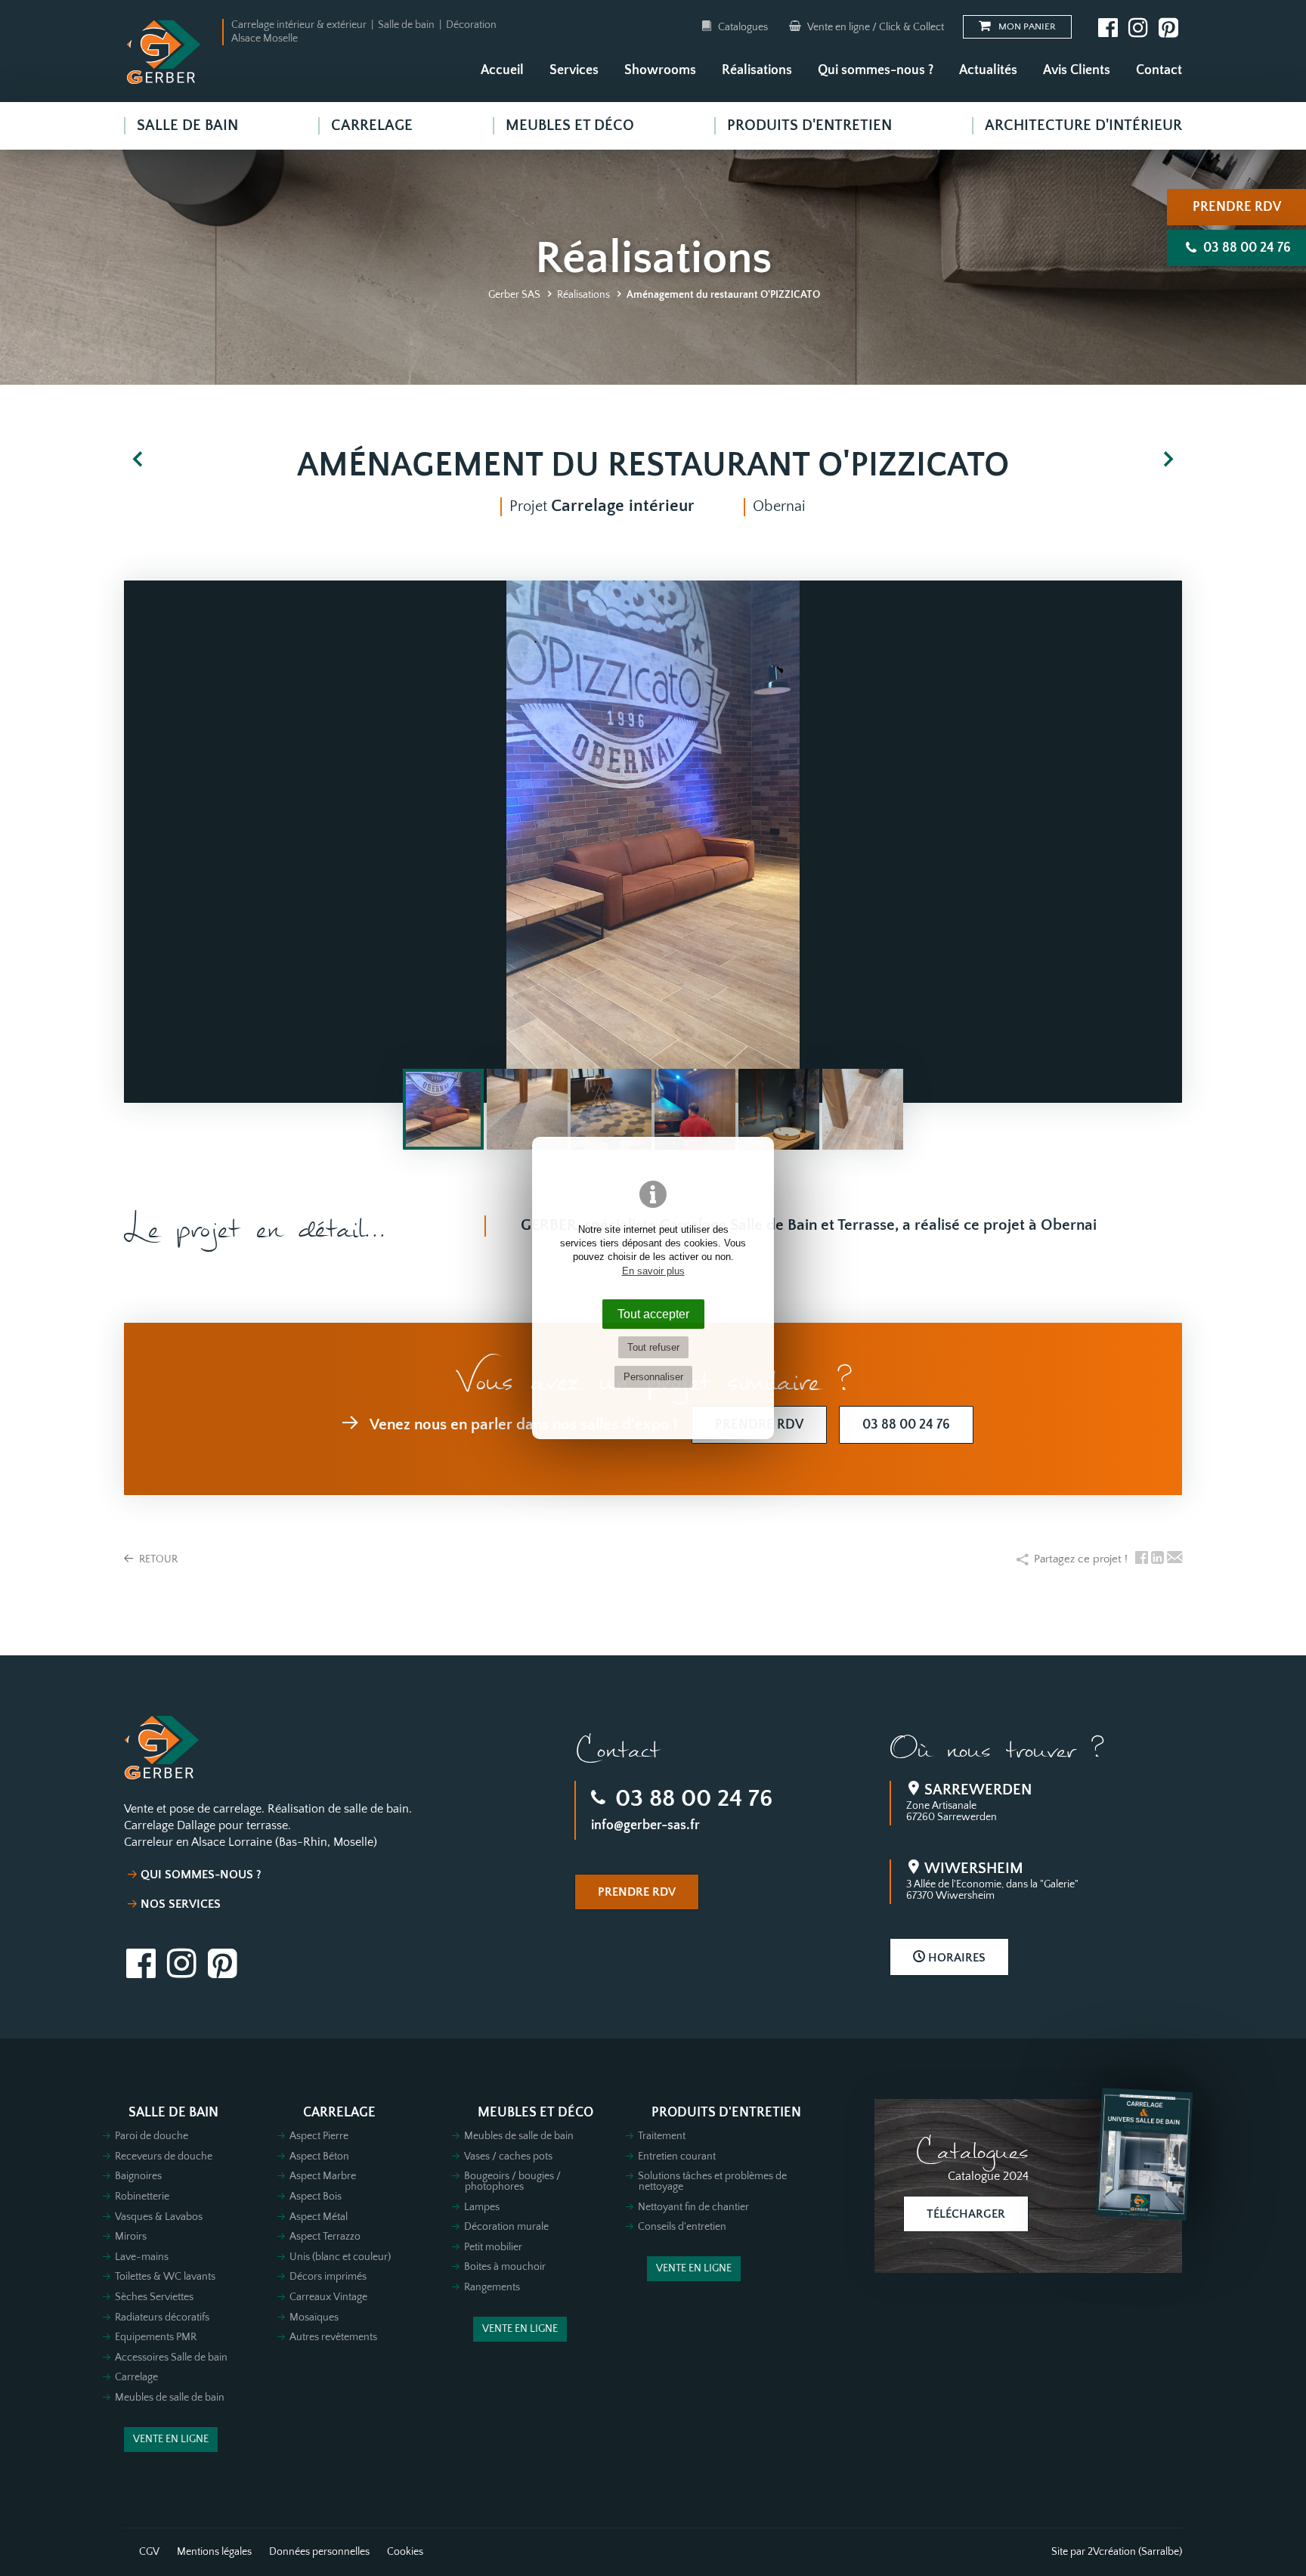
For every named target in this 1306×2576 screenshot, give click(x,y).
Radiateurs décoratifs (162, 2317)
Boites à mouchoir (505, 2267)
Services (574, 70)
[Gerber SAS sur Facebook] (1108, 27)
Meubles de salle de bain (170, 2398)
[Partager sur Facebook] (1142, 1559)
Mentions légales (214, 2552)
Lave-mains (142, 2257)
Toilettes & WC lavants (165, 2277)
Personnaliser (653, 1377)
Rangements (492, 2287)
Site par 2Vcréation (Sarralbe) (1117, 2552)
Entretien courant (677, 2156)
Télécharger (966, 2214)
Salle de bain (173, 2113)
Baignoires (138, 2176)
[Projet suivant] (1168, 461)
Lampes (482, 2207)
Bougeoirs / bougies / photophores (512, 2181)
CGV (149, 2552)
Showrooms (660, 70)
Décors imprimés (328, 2277)
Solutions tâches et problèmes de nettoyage (712, 2181)
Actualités (988, 70)
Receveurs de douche (164, 2156)
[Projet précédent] (138, 461)
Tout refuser (653, 1347)
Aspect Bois (316, 2197)
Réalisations (757, 70)
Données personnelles (319, 2552)
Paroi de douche (152, 2136)
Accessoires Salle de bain (171, 2358)
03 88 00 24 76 (691, 1799)
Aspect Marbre (323, 2176)
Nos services (181, 1904)
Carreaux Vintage (328, 2297)
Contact (1159, 70)
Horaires (955, 1958)
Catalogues (743, 27)
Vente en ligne (171, 2439)
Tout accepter (653, 1314)
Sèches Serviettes (154, 2297)
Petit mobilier (493, 2247)
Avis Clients (1077, 70)
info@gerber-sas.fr (645, 1825)
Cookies (405, 2552)
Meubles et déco (535, 2113)
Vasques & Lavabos (159, 2217)
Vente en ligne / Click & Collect (874, 27)
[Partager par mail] (1174, 1559)
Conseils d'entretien (682, 2227)
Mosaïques (314, 2317)
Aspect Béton (319, 2156)
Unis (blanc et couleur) (340, 2257)
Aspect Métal (319, 2217)
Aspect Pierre (319, 2136)
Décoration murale (506, 2227)
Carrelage (136, 2377)
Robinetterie (142, 2197)
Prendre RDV (1237, 207)
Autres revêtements (333, 2337)
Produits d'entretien (726, 2113)
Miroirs (131, 2237)
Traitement (662, 2136)
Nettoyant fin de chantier (693, 2207)
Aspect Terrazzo (325, 2237)
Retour (157, 1559)
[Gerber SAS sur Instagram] (1138, 27)
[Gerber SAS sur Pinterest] (1168, 27)
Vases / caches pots (508, 2156)
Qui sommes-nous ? (876, 70)
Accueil (502, 70)
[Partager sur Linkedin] (1157, 1559)
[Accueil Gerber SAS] (164, 52)
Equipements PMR (156, 2337)
